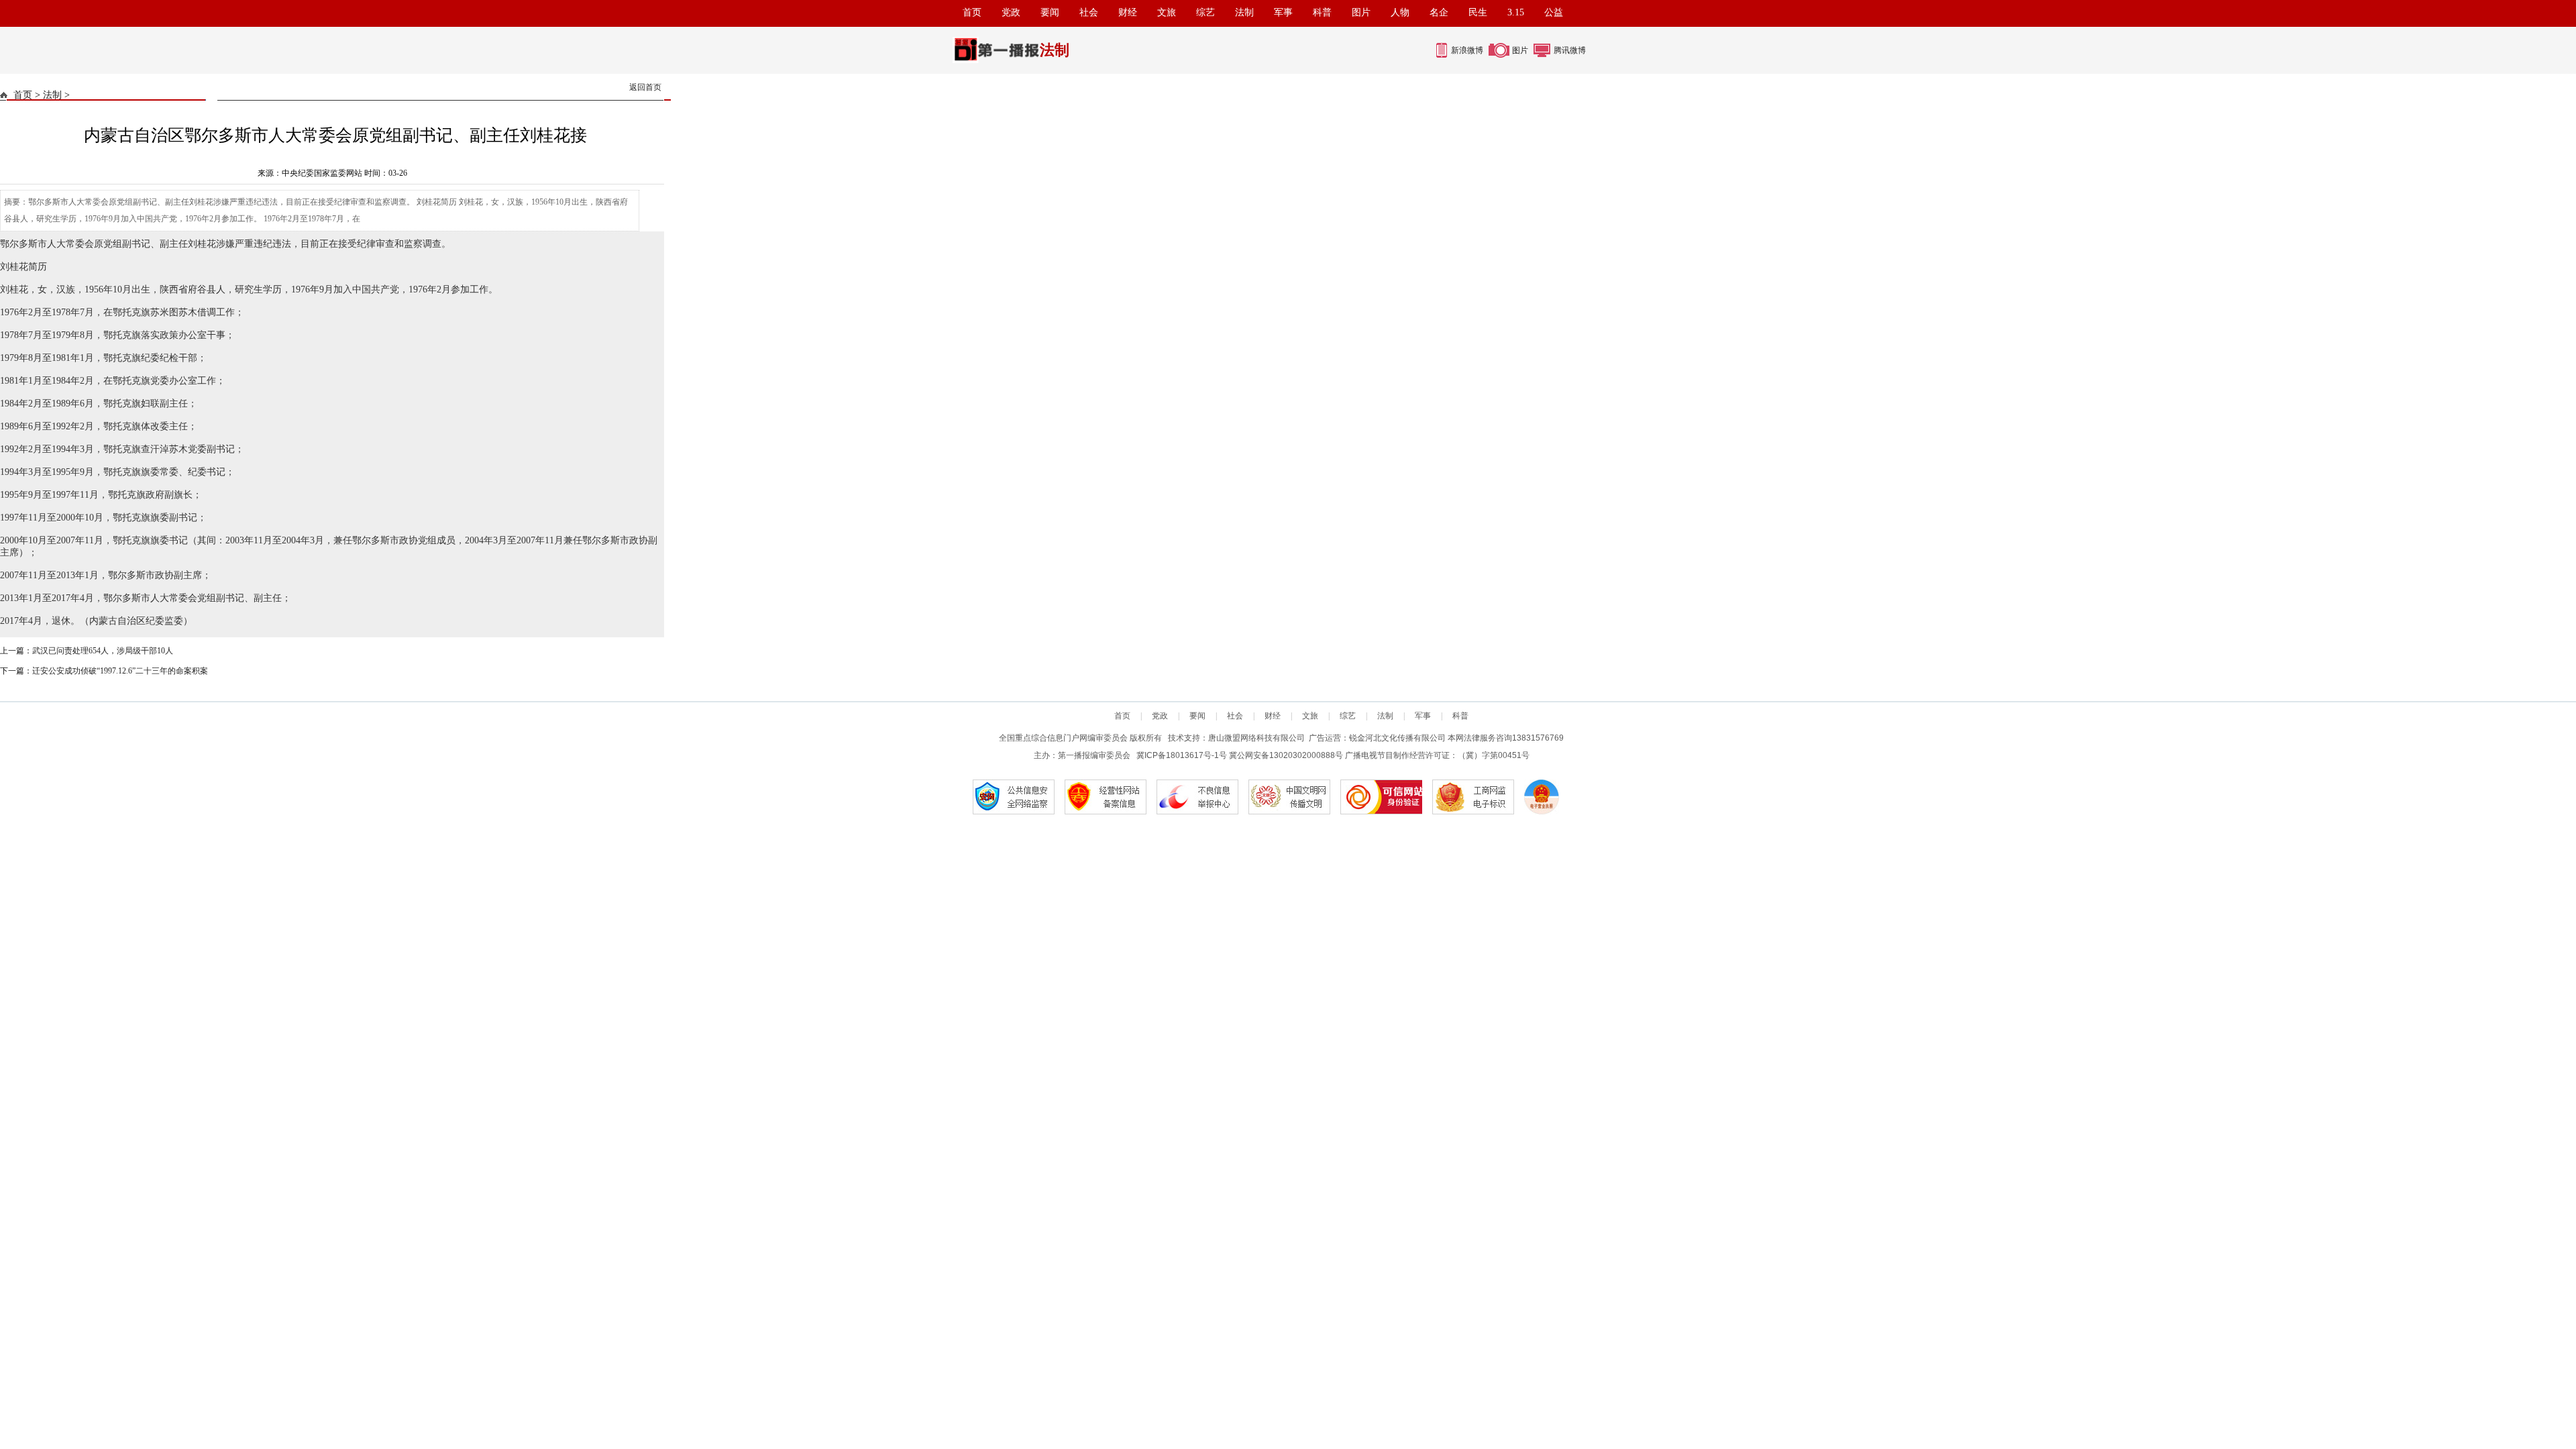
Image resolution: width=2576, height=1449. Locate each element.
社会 (1089, 12)
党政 (1011, 12)
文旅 (1167, 12)
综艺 (1205, 12)
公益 (1554, 12)
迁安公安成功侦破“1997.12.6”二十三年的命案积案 (120, 671)
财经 (1128, 12)
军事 (1283, 12)
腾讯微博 (1570, 50)
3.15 (1516, 12)
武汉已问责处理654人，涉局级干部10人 (103, 651)
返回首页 (645, 87)
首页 (972, 12)
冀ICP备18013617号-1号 (1182, 755)
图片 (1361, 12)
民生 (1478, 12)
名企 (1439, 12)
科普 (1322, 12)
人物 (1400, 12)
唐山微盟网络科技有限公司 (1256, 738)
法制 (1244, 12)
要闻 (1050, 12)
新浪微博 (1467, 50)
